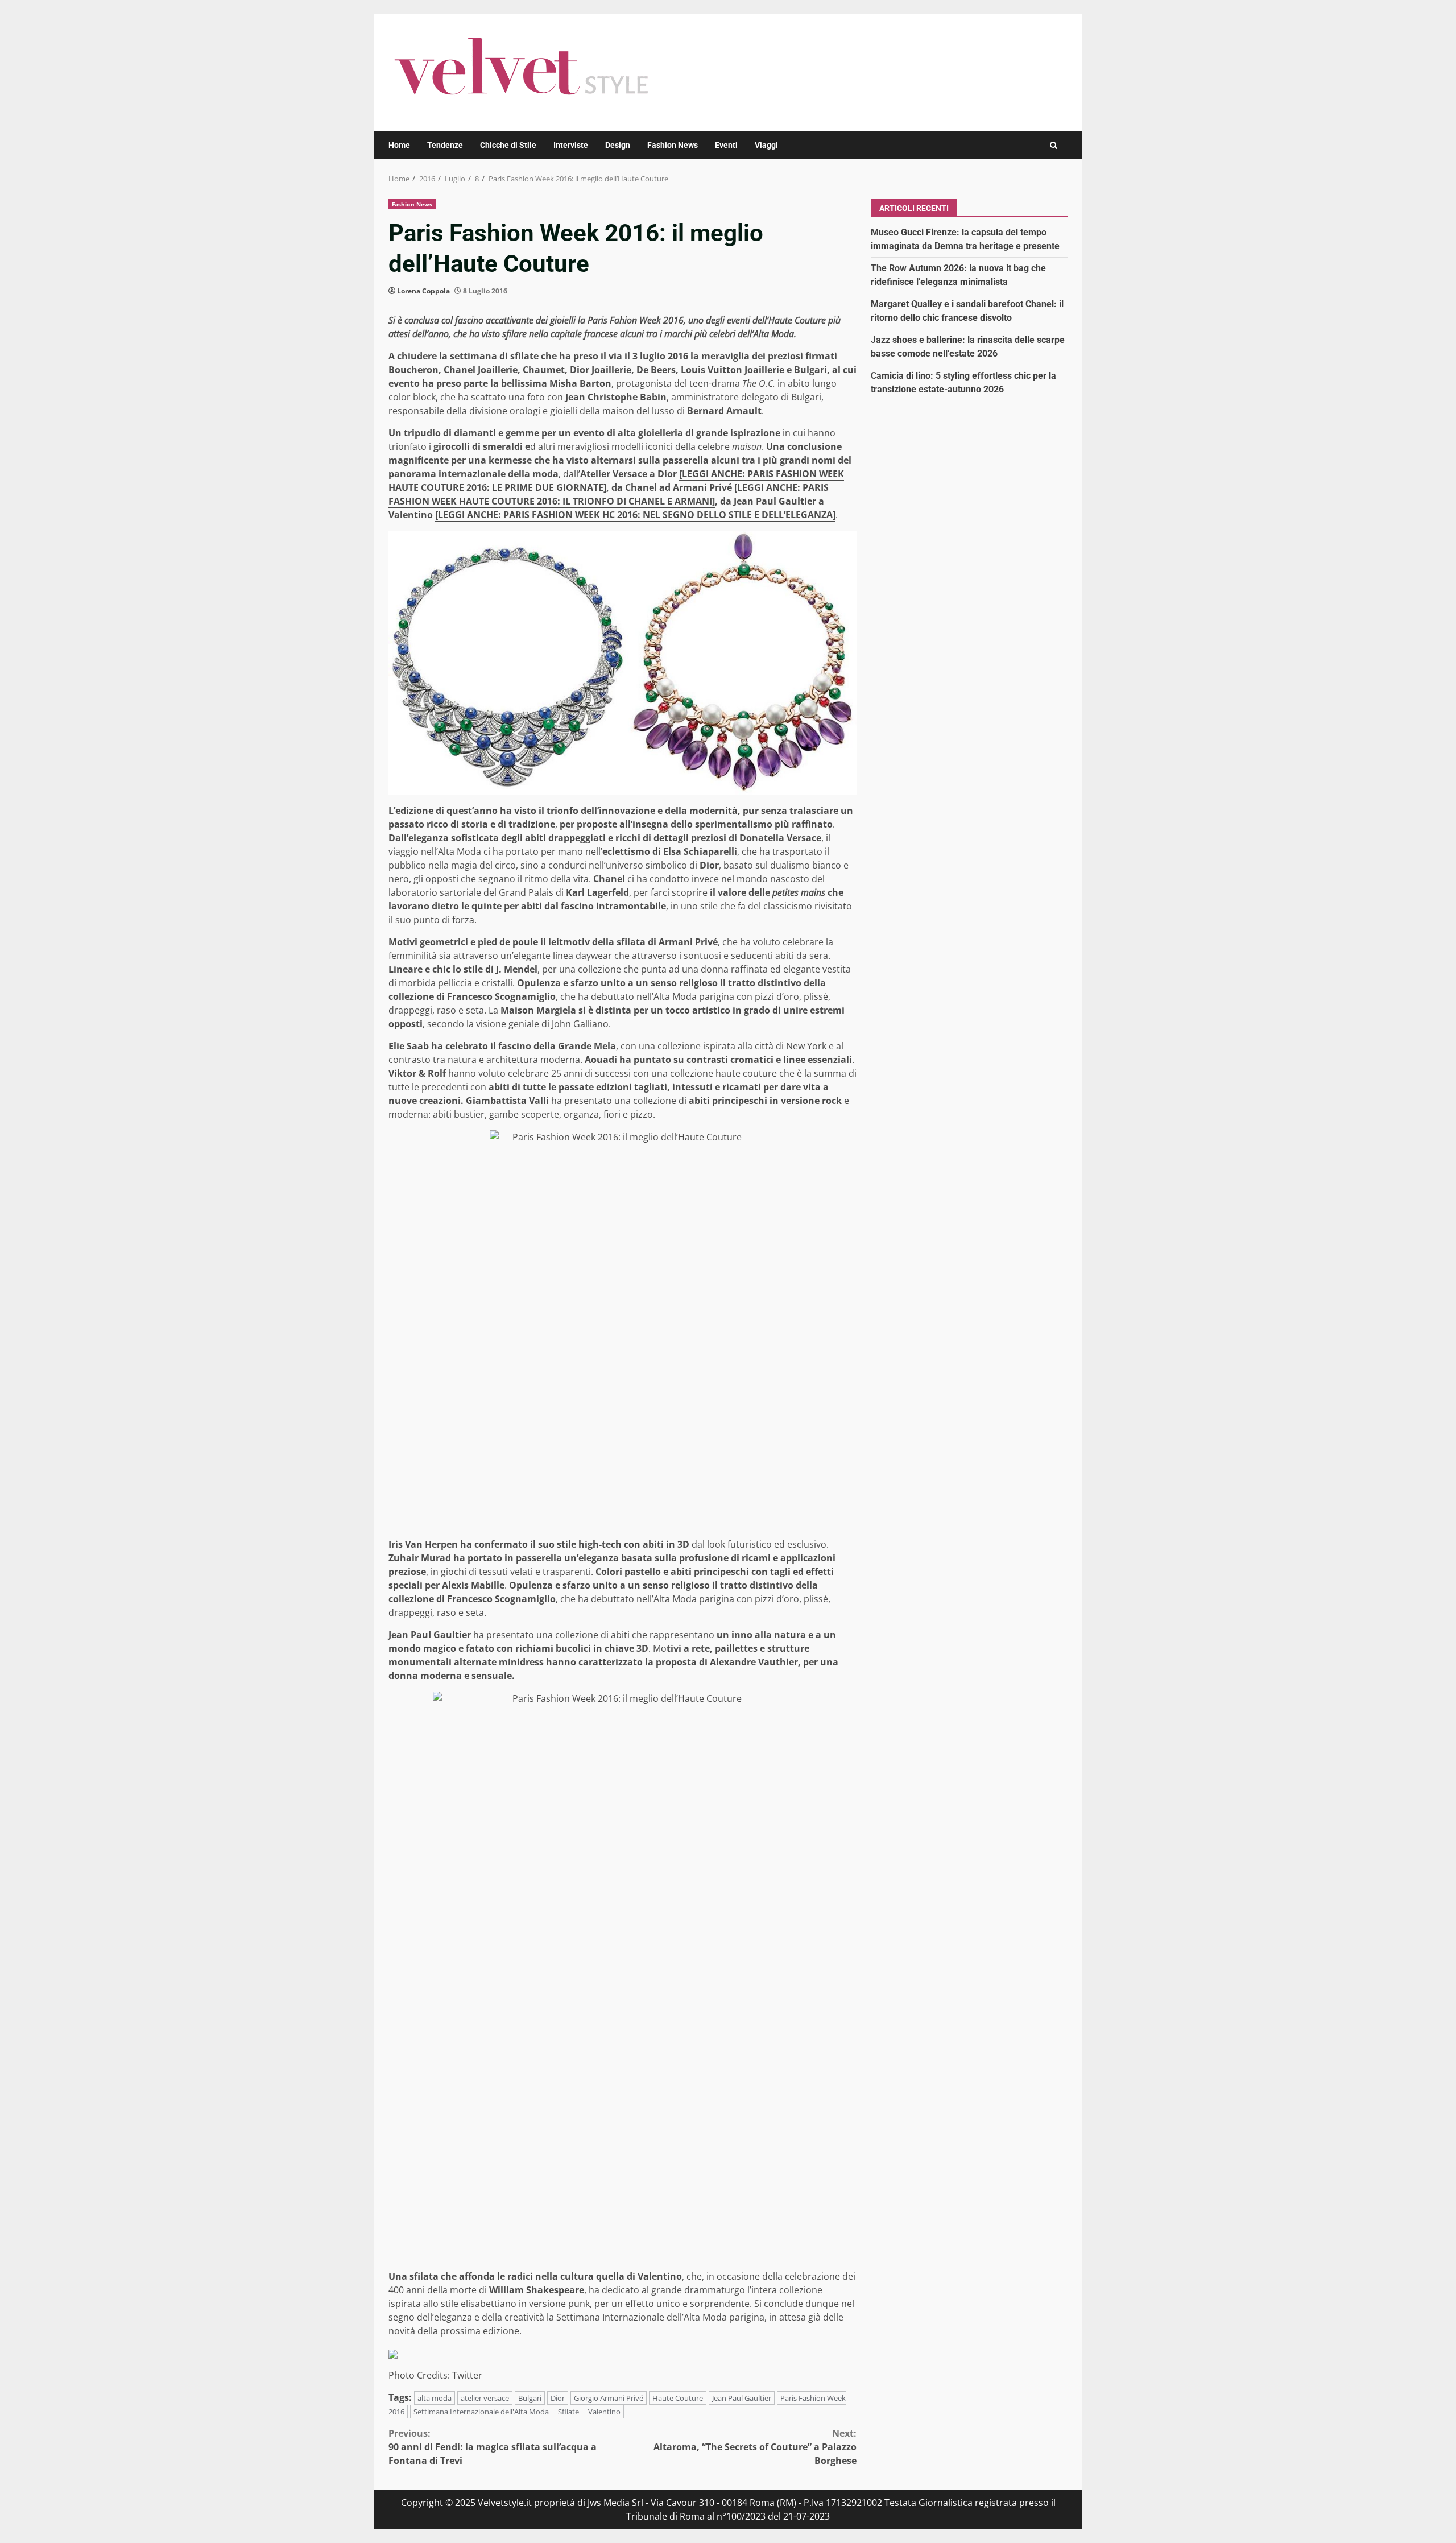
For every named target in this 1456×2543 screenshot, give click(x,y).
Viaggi (766, 145)
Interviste (571, 145)
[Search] (1054, 145)
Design (618, 145)
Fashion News (673, 145)
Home (399, 145)
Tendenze (445, 145)
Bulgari (530, 2398)
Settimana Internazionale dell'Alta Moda (481, 2412)
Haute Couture (678, 2398)
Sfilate (568, 2412)
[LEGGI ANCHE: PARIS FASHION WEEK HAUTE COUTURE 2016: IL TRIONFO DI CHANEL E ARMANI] (609, 494)
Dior (558, 2398)
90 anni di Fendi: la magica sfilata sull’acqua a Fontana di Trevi (493, 2447)
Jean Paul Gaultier (742, 2398)
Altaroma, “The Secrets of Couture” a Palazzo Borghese (755, 2447)
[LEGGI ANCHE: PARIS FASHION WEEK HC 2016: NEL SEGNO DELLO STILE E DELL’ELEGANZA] (635, 515)
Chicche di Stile (508, 145)
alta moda (435, 2398)
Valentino (604, 2412)
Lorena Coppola (423, 291)
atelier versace (485, 2398)
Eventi (726, 145)
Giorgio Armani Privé (609, 2398)
